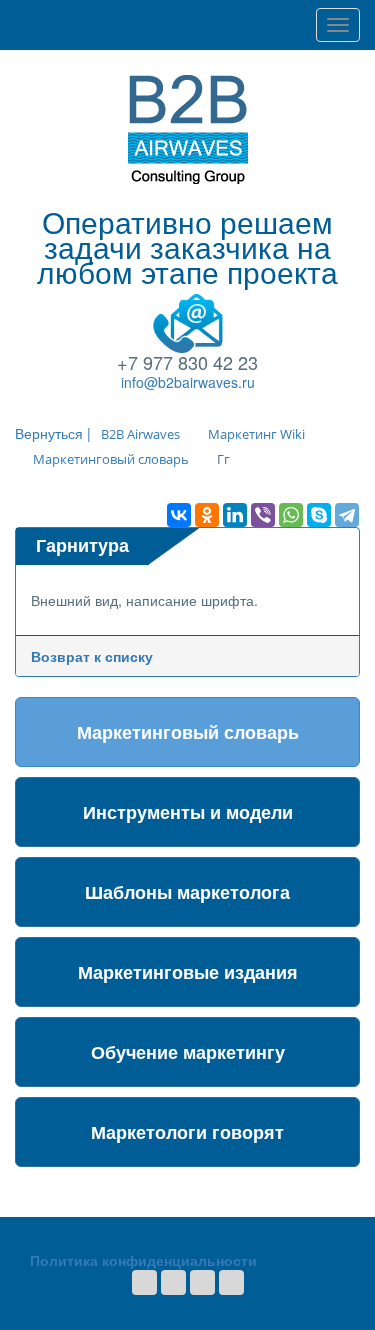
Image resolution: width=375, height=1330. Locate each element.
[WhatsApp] (291, 515)
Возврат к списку (92, 656)
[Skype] (319, 515)
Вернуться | (53, 433)
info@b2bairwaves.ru (188, 382)
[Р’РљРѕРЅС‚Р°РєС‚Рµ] (179, 515)
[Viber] (263, 515)
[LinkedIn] (235, 515)
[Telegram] (347, 515)
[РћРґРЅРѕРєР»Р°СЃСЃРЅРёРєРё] (207, 515)
